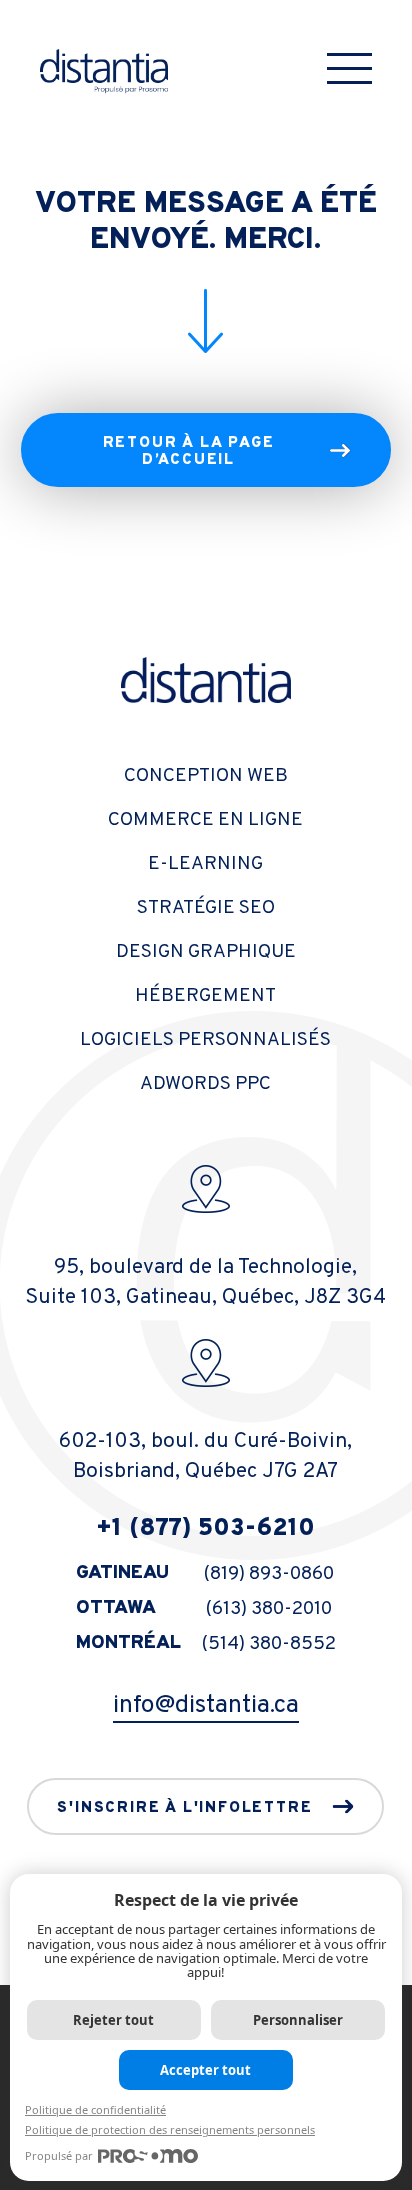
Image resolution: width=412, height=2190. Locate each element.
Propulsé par (59, 2155)
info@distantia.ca (206, 1706)
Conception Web (206, 776)
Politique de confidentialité (95, 2109)
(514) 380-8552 (269, 1644)
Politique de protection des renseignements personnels (170, 2129)
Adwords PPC (205, 1084)
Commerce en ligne (205, 820)
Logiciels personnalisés (205, 1040)
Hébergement (205, 996)
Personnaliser (298, 2020)
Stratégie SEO (206, 908)
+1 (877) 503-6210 (205, 1529)
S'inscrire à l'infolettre (184, 1808)
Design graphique (206, 952)
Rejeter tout (113, 2020)
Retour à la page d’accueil (189, 452)
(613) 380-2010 (269, 1609)
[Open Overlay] (349, 68)
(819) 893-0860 (269, 1574)
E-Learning (205, 864)
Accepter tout (205, 2070)
